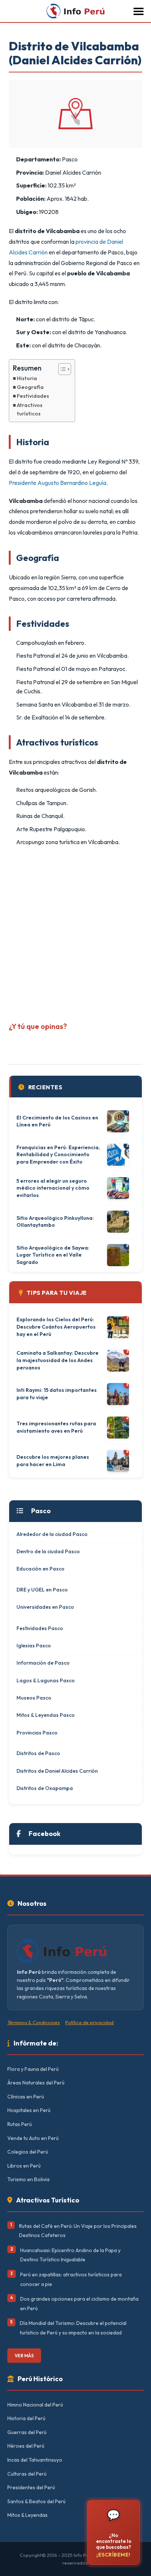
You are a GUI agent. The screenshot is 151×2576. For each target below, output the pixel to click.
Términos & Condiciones (34, 2022)
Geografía (30, 387)
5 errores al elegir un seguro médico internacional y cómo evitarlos (53, 1188)
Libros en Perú (24, 2166)
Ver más (24, 2356)
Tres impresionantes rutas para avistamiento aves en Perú (56, 1427)
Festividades (33, 396)
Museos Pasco (34, 1698)
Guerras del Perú (27, 2432)
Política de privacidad (89, 2022)
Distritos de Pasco (38, 1753)
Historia (27, 378)
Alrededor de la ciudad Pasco (52, 1534)
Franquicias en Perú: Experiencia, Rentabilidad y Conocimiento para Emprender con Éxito (58, 1155)
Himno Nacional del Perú (35, 2405)
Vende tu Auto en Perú (33, 2138)
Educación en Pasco (40, 1569)
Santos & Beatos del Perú (36, 2501)
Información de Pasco (43, 1663)
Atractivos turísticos (30, 409)
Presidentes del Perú (31, 2487)
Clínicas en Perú (26, 2097)
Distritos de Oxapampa (45, 1788)
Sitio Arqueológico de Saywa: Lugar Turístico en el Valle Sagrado (53, 1255)
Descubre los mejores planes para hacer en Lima (53, 1461)
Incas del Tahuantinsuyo (35, 2460)
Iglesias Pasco (34, 1646)
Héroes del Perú (26, 2446)
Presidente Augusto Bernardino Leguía (58, 483)
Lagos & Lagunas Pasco (46, 1680)
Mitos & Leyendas (27, 2515)
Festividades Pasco (40, 1628)
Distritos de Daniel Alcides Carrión (57, 1771)
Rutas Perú (20, 2124)
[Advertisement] (75, 932)
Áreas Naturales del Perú (36, 2083)
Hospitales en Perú (29, 2110)
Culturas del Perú (27, 2474)
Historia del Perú (26, 2418)
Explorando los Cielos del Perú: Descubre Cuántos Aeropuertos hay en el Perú (56, 1327)
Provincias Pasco (37, 1733)
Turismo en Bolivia (28, 2179)
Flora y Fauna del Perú (33, 2069)
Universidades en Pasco (45, 1607)
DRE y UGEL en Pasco (42, 1590)
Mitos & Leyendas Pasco (46, 1715)
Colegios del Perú (28, 2152)
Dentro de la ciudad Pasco (48, 1551)
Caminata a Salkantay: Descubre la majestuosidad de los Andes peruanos (58, 1360)
